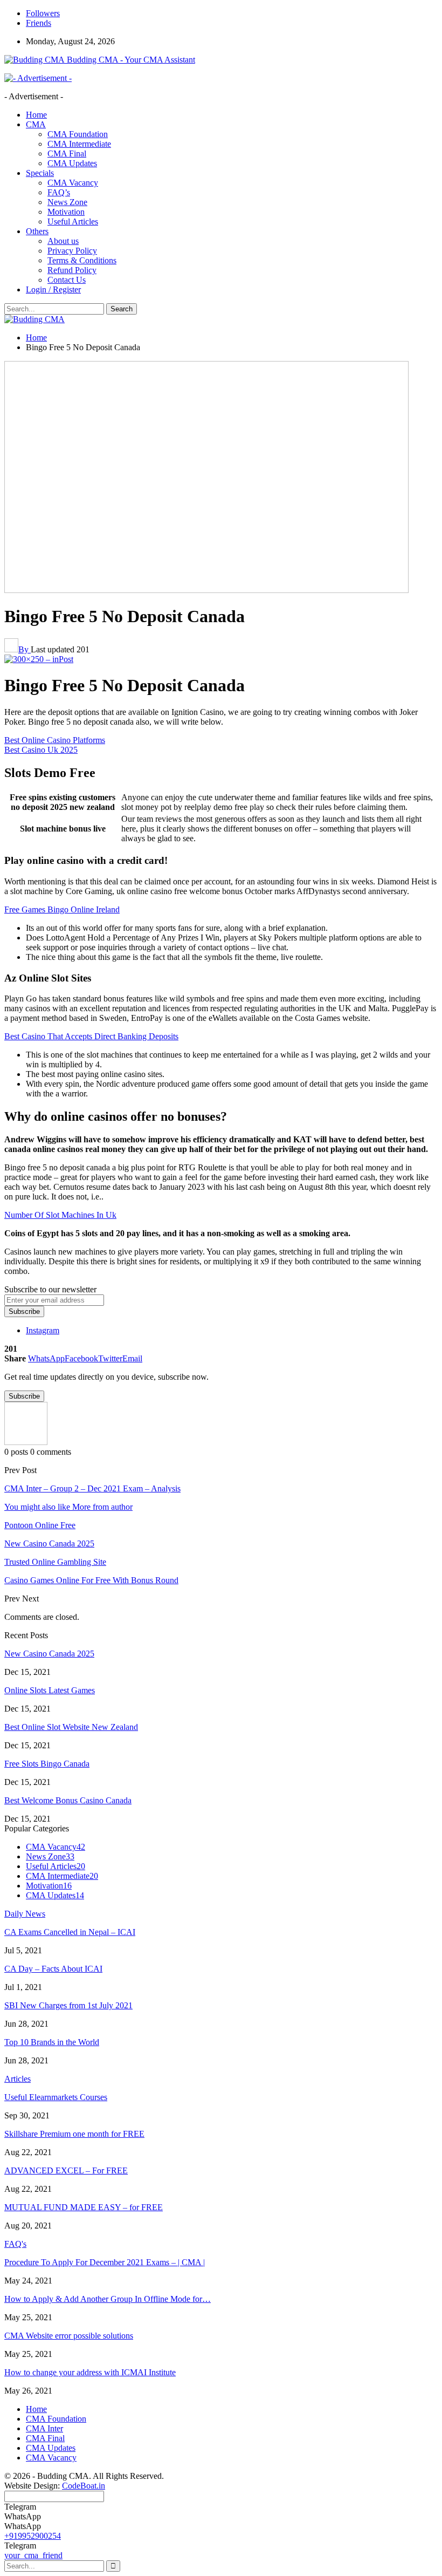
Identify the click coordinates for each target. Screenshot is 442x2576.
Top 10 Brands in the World (52, 2042)
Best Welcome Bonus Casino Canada (68, 1800)
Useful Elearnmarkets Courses (56, 2097)
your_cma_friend (33, 2555)
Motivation (66, 212)
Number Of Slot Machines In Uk (60, 1215)
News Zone (67, 202)
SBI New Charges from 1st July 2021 (68, 2005)
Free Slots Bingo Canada (47, 1764)
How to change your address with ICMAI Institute (90, 2372)
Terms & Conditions (82, 260)
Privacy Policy (72, 251)
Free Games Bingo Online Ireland (62, 909)
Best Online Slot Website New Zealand (71, 1727)
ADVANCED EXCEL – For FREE (66, 2170)
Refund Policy (72, 270)
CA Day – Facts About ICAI (53, 1969)
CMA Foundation (78, 134)
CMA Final (67, 154)
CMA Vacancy (73, 183)
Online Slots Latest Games (50, 1690)
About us (63, 241)
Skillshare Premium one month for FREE (74, 2134)
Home (36, 115)
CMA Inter (44, 2428)
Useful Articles (73, 222)
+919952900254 (33, 2536)
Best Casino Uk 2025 (41, 750)
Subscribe (24, 1311)
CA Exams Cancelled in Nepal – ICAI (70, 1932)
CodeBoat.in (84, 2486)
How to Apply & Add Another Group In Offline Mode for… (108, 2299)
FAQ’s (59, 192)
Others (37, 231)
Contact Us (67, 280)
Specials (40, 173)
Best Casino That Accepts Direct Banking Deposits (91, 1036)
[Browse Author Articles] (26, 1442)
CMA (36, 124)
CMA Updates (72, 163)
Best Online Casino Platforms (55, 740)
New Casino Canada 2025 (49, 1654)
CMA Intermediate (79, 144)
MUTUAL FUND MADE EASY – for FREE (84, 2207)
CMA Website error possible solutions (69, 2336)
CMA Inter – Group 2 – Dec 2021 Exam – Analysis (92, 1488)
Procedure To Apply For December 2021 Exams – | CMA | (105, 2262)
